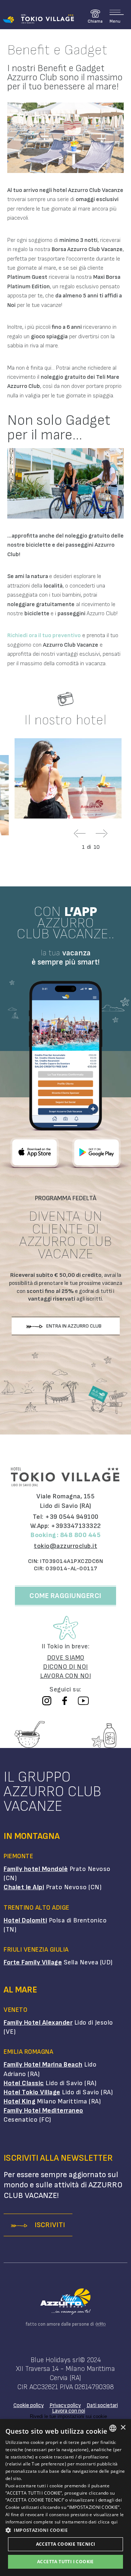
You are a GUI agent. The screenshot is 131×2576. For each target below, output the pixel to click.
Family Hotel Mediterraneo (43, 2111)
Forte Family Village (33, 1962)
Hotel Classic (24, 2083)
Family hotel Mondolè (36, 1869)
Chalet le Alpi (24, 1887)
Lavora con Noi (65, 1676)
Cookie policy (29, 2405)
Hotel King (19, 2101)
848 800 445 (80, 1535)
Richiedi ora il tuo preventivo (44, 636)
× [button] (123, 2428)
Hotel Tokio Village (32, 2092)
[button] (65, 2530)
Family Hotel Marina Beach (43, 2065)
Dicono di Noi (65, 1667)
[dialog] (65, 2498)
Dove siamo (66, 1658)
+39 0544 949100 (72, 1517)
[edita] (100, 2324)
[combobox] (113, 2428)
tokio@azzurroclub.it (65, 1546)
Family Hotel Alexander (38, 2023)
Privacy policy (65, 2405)
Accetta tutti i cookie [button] (65, 2562)
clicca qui (108, 2522)
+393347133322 (76, 1526)
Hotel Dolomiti (25, 1920)
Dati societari (102, 2405)
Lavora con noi (69, 2411)
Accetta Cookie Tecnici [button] (66, 2544)
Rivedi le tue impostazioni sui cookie (68, 2416)
